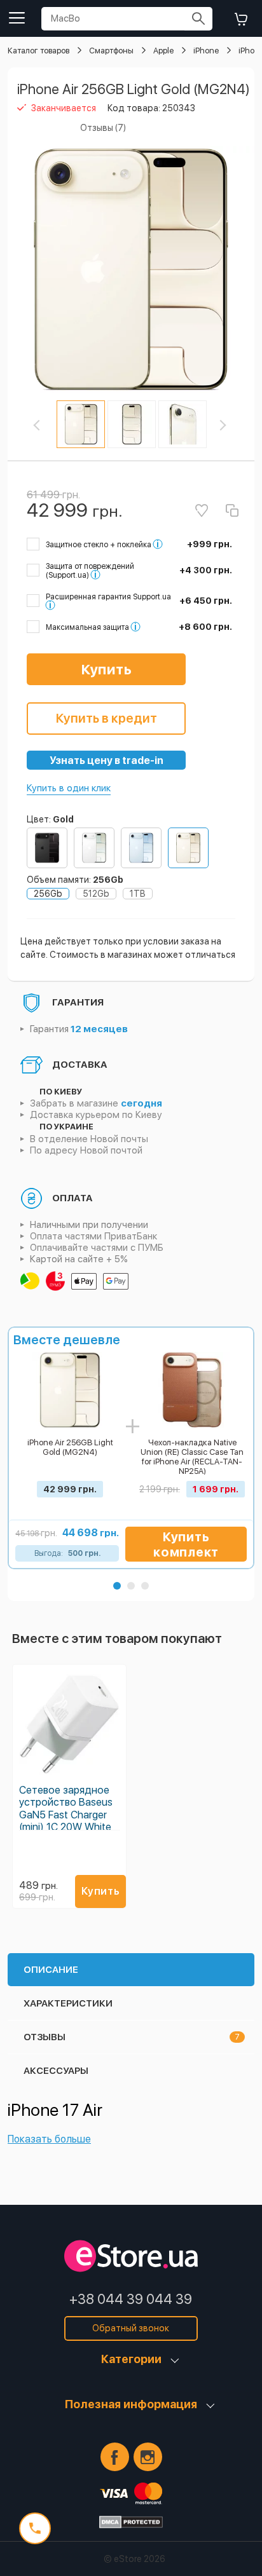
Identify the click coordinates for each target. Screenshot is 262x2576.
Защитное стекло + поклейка (99, 545)
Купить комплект (186, 1544)
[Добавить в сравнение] (232, 510)
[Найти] (198, 19)
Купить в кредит (107, 718)
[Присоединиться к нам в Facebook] (115, 2457)
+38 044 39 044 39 (131, 2299)
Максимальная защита (87, 627)
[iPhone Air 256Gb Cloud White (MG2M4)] (94, 848)
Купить (107, 669)
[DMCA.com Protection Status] (131, 2522)
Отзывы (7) (103, 128)
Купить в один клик (69, 788)
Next (230, 425)
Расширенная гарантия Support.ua (108, 597)
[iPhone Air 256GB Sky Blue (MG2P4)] (141, 848)
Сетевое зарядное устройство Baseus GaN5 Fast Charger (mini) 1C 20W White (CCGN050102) (66, 1815)
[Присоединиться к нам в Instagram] (148, 2457)
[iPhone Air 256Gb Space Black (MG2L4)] (47, 848)
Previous (48, 425)
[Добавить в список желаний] (202, 510)
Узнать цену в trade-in (107, 760)
